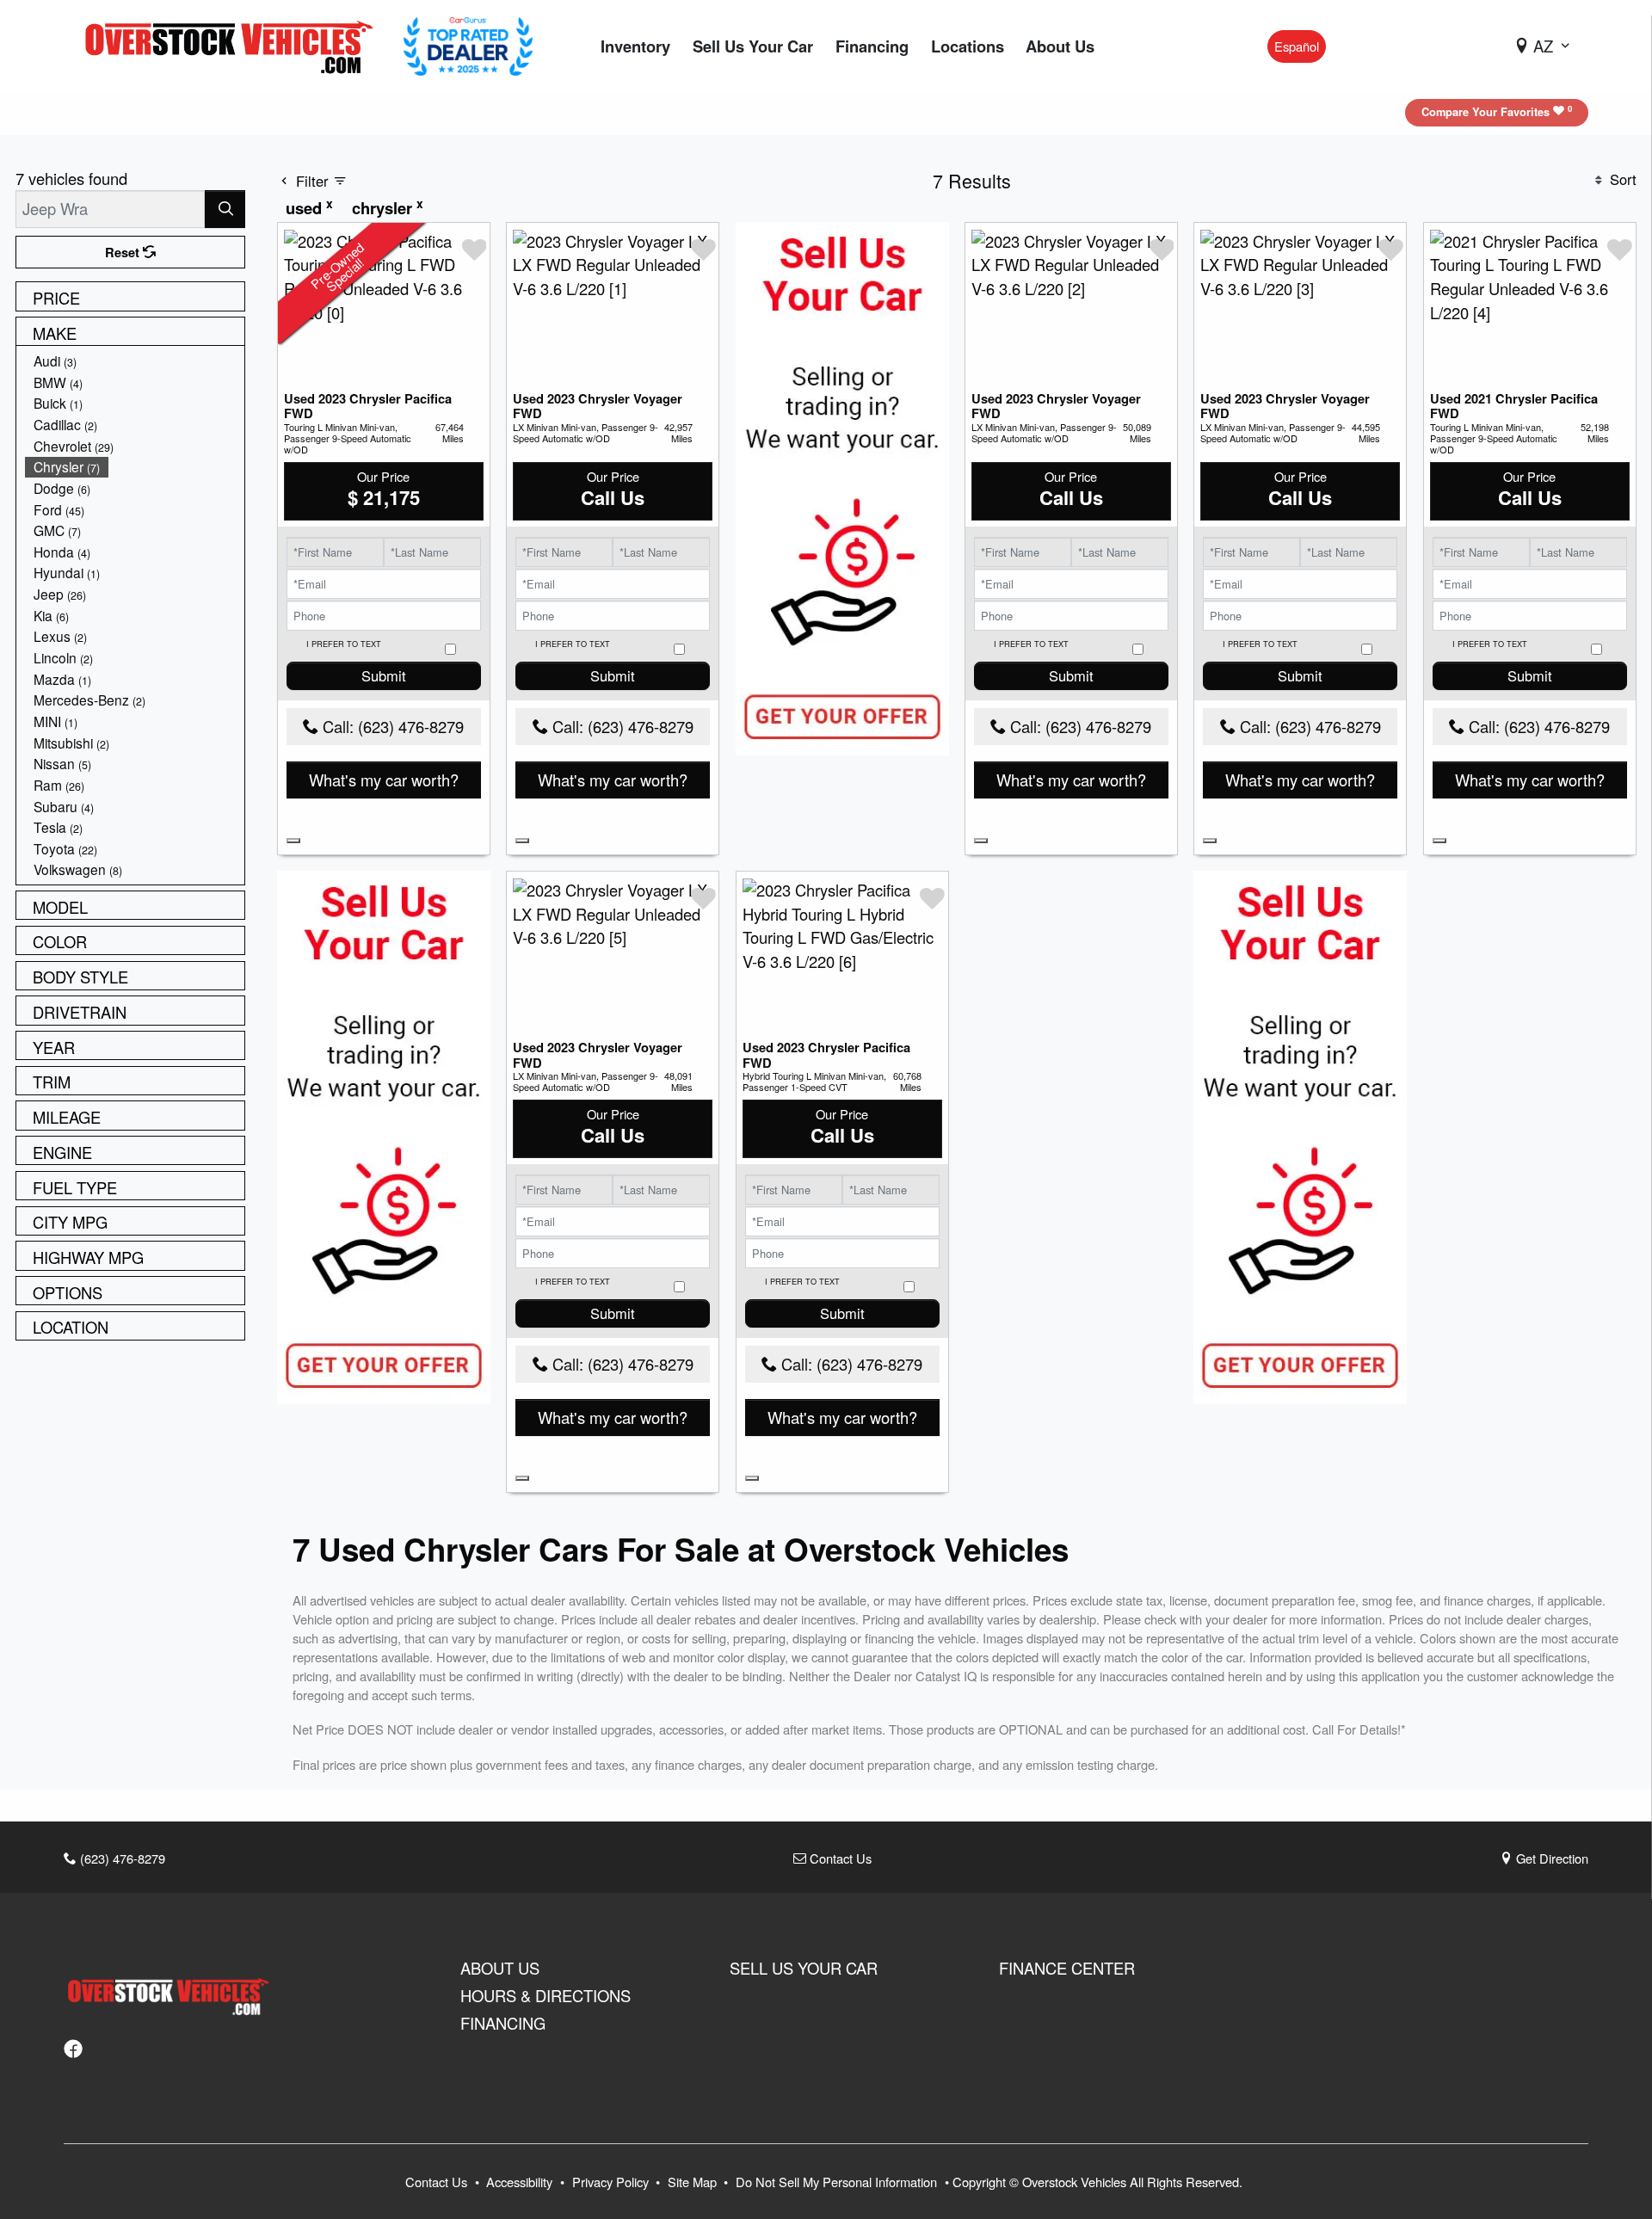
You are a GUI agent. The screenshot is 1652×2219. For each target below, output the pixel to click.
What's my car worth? (384, 780)
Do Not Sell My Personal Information (838, 2182)
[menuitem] (135, 361)
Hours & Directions (546, 1995)
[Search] (225, 209)
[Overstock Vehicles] (233, 44)
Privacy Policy (612, 2182)
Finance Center (1067, 1968)
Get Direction (1550, 1858)
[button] (635, 47)
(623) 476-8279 (121, 1858)
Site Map (694, 2182)
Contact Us (839, 1858)
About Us (500, 1968)
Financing (503, 2023)
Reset (124, 252)
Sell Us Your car (804, 1968)
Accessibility (521, 2182)
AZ (1543, 46)
